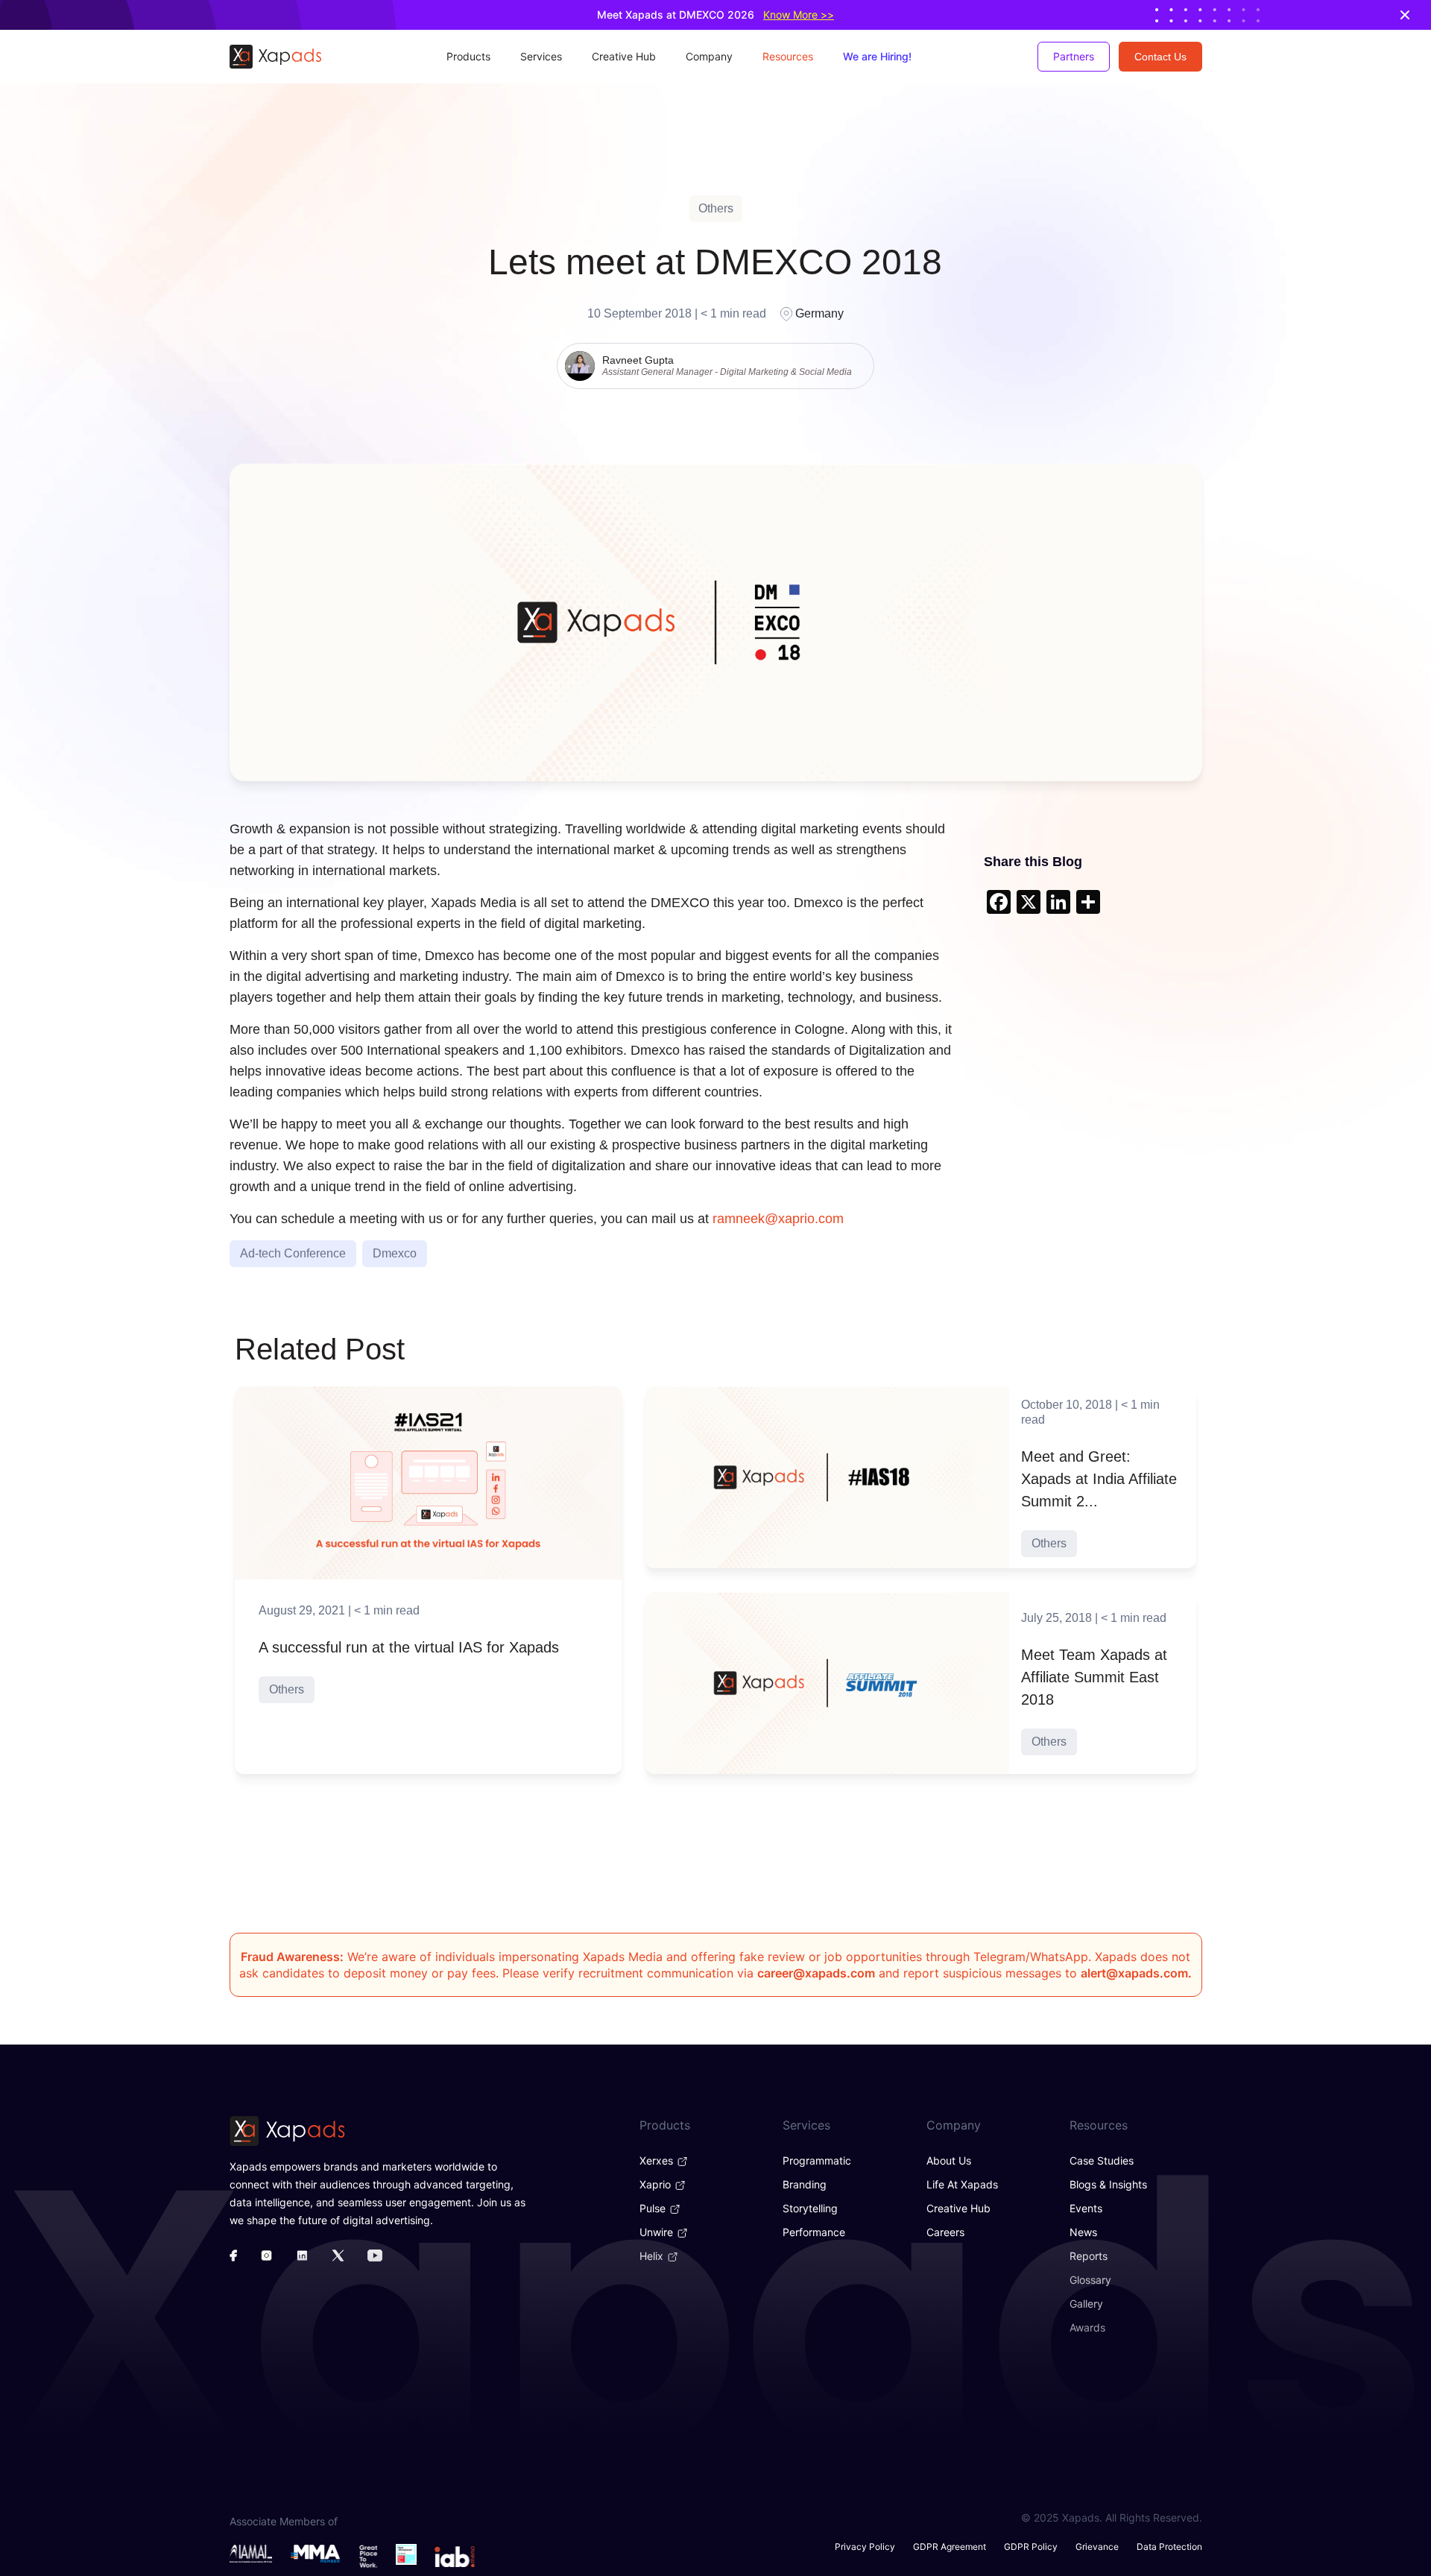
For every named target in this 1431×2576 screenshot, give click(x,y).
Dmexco (395, 1253)
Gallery (1086, 2304)
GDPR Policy (1031, 2547)
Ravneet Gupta (638, 360)
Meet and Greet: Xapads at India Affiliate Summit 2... (1099, 1479)
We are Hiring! (877, 56)
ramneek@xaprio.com (778, 1219)
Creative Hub (624, 56)
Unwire (658, 2232)
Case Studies (1102, 2160)
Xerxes (658, 2160)
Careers (945, 2232)
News (1083, 2232)
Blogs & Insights (1108, 2184)
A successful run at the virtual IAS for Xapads (409, 1647)
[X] (1029, 904)
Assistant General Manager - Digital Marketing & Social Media (727, 372)
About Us (949, 2160)
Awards (1087, 2327)
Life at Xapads (962, 2184)
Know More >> (799, 15)
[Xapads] (275, 57)
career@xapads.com (816, 1973)
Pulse (654, 2208)
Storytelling (810, 2208)
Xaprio (657, 2184)
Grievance (1097, 2547)
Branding (805, 2184)
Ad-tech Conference (293, 1253)
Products (468, 56)
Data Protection (1169, 2547)
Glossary (1090, 2280)
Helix (653, 2256)
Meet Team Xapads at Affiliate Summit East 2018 (1094, 1677)
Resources (788, 56)
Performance (814, 2232)
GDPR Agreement (950, 2547)
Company (709, 56)
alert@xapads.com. (1136, 1973)
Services (541, 56)
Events (1086, 2208)
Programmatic (817, 2160)
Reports (1089, 2256)
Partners (1074, 56)
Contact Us (1160, 57)
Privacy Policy (865, 2547)
